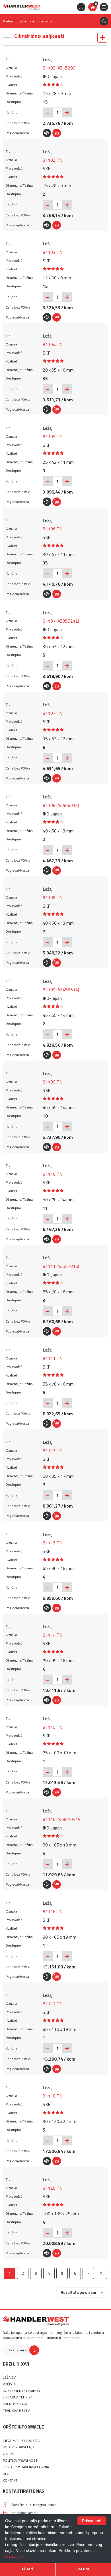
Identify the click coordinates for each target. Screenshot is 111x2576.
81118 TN (53, 2096)
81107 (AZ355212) (61, 621)
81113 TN (53, 1543)
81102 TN (53, 160)
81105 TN (53, 437)
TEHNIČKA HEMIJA (17, 2411)
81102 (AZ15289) (60, 68)
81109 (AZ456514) (61, 990)
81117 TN (53, 2004)
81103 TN (53, 252)
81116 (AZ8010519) (62, 1819)
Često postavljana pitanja (26, 2467)
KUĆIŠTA (9, 2384)
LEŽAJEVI (10, 2377)
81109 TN (53, 1082)
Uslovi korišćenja (19, 2447)
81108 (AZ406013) (61, 805)
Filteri (28, 2569)
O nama (9, 2454)
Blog (7, 2474)
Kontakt (10, 2480)
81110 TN (53, 1174)
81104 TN (53, 344)
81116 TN (53, 1911)
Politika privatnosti (21, 2461)
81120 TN (53, 2188)
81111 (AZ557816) (61, 1266)
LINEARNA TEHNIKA (18, 2397)
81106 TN (53, 529)
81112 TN (53, 1451)
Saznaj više (18, 2350)
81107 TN (53, 713)
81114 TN (53, 1635)
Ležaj (48, 59)
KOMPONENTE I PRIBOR (21, 2391)
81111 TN (53, 1358)
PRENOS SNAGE (15, 2404)
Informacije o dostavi (22, 2441)
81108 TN (53, 897)
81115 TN (53, 1727)
